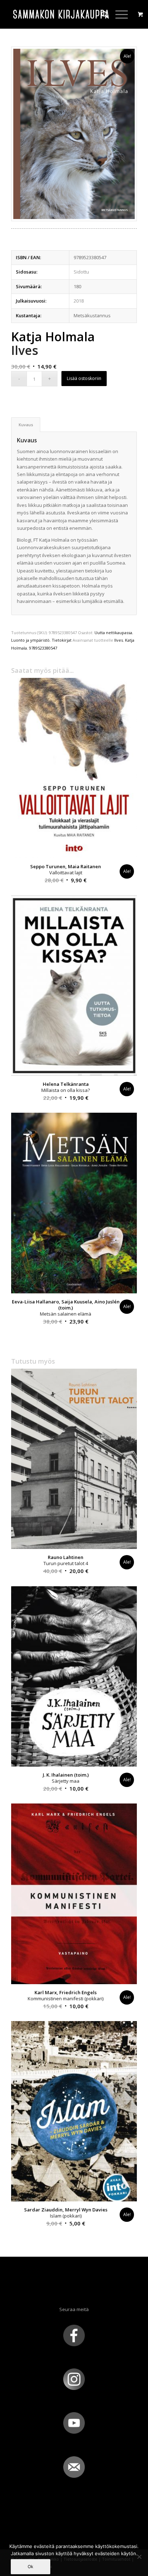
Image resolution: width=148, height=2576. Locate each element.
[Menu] (118, 14)
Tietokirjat (62, 640)
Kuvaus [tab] (26, 425)
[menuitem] (101, 14)
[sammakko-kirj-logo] (61, 14)
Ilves (119, 640)
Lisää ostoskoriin (84, 378)
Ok (31, 2567)
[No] (139, 2557)
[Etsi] (101, 14)
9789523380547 (43, 648)
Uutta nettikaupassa (113, 633)
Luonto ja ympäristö (30, 640)
